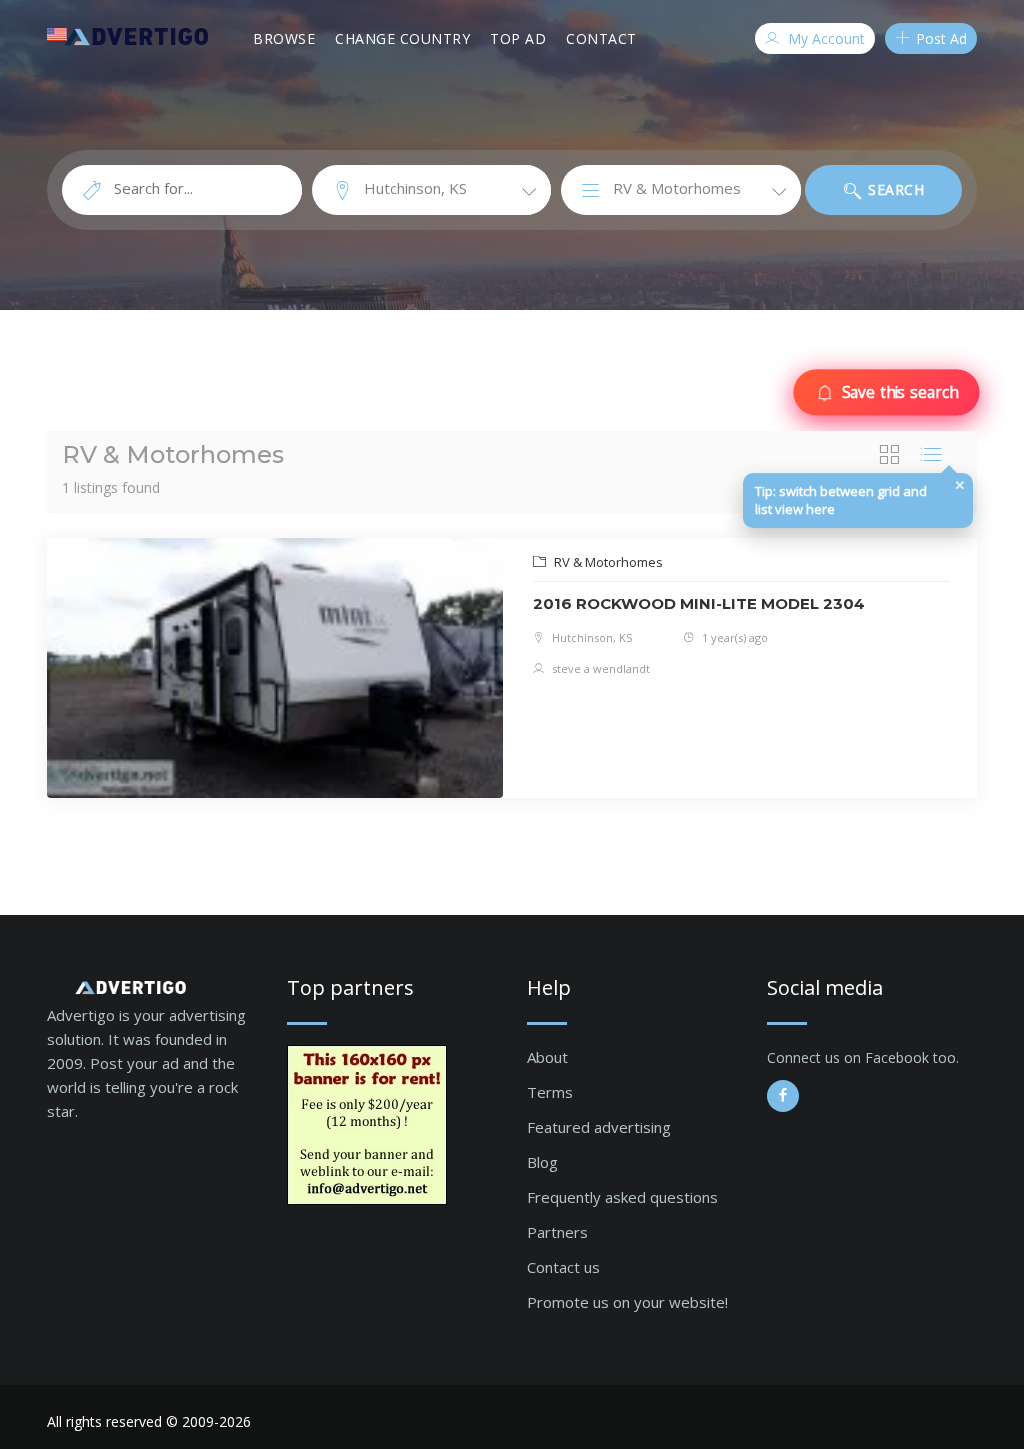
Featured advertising (599, 1127)
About (547, 1057)
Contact (601, 38)
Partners (557, 1232)
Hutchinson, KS (590, 637)
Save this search (899, 392)
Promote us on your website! (627, 1302)
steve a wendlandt (599, 668)
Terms (550, 1092)
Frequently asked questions (622, 1197)
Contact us (563, 1267)
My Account (824, 38)
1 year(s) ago (733, 637)
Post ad (939, 38)
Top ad (518, 38)
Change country (402, 38)
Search (894, 189)
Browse (284, 38)
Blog (542, 1162)
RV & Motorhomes (607, 562)
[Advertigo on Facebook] (783, 1096)
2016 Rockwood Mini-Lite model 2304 (699, 603)
